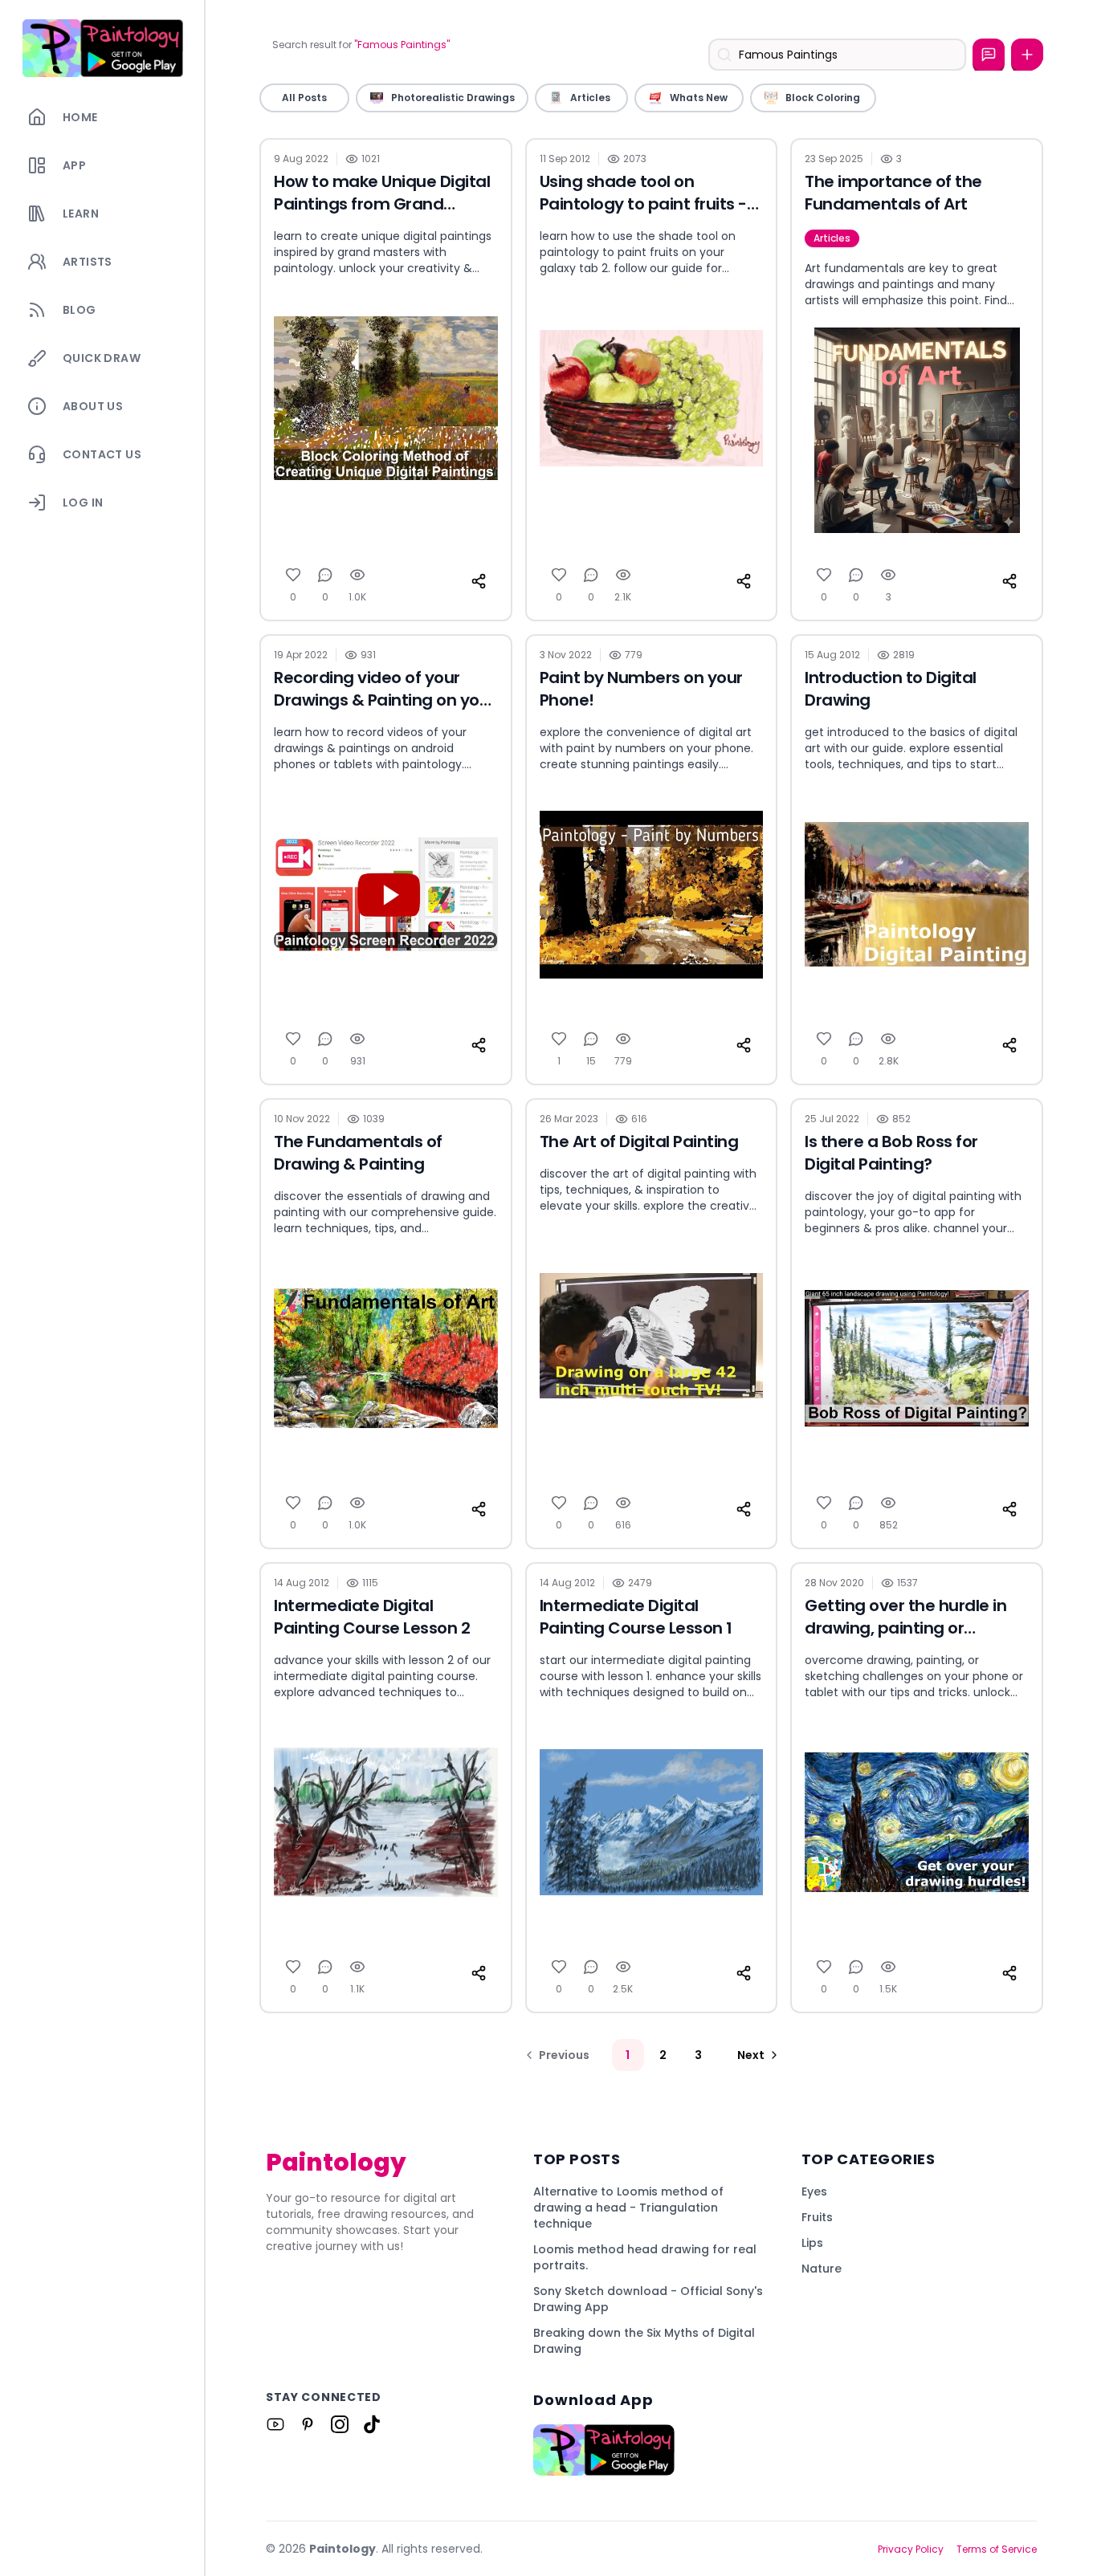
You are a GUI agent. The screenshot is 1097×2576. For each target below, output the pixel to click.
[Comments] (325, 575)
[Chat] (989, 55)
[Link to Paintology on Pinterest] (308, 2424)
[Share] (479, 581)
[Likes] (293, 575)
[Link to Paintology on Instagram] (340, 2424)
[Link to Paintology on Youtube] (275, 2424)
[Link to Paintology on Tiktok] (372, 2424)
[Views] (357, 575)
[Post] (1027, 55)
